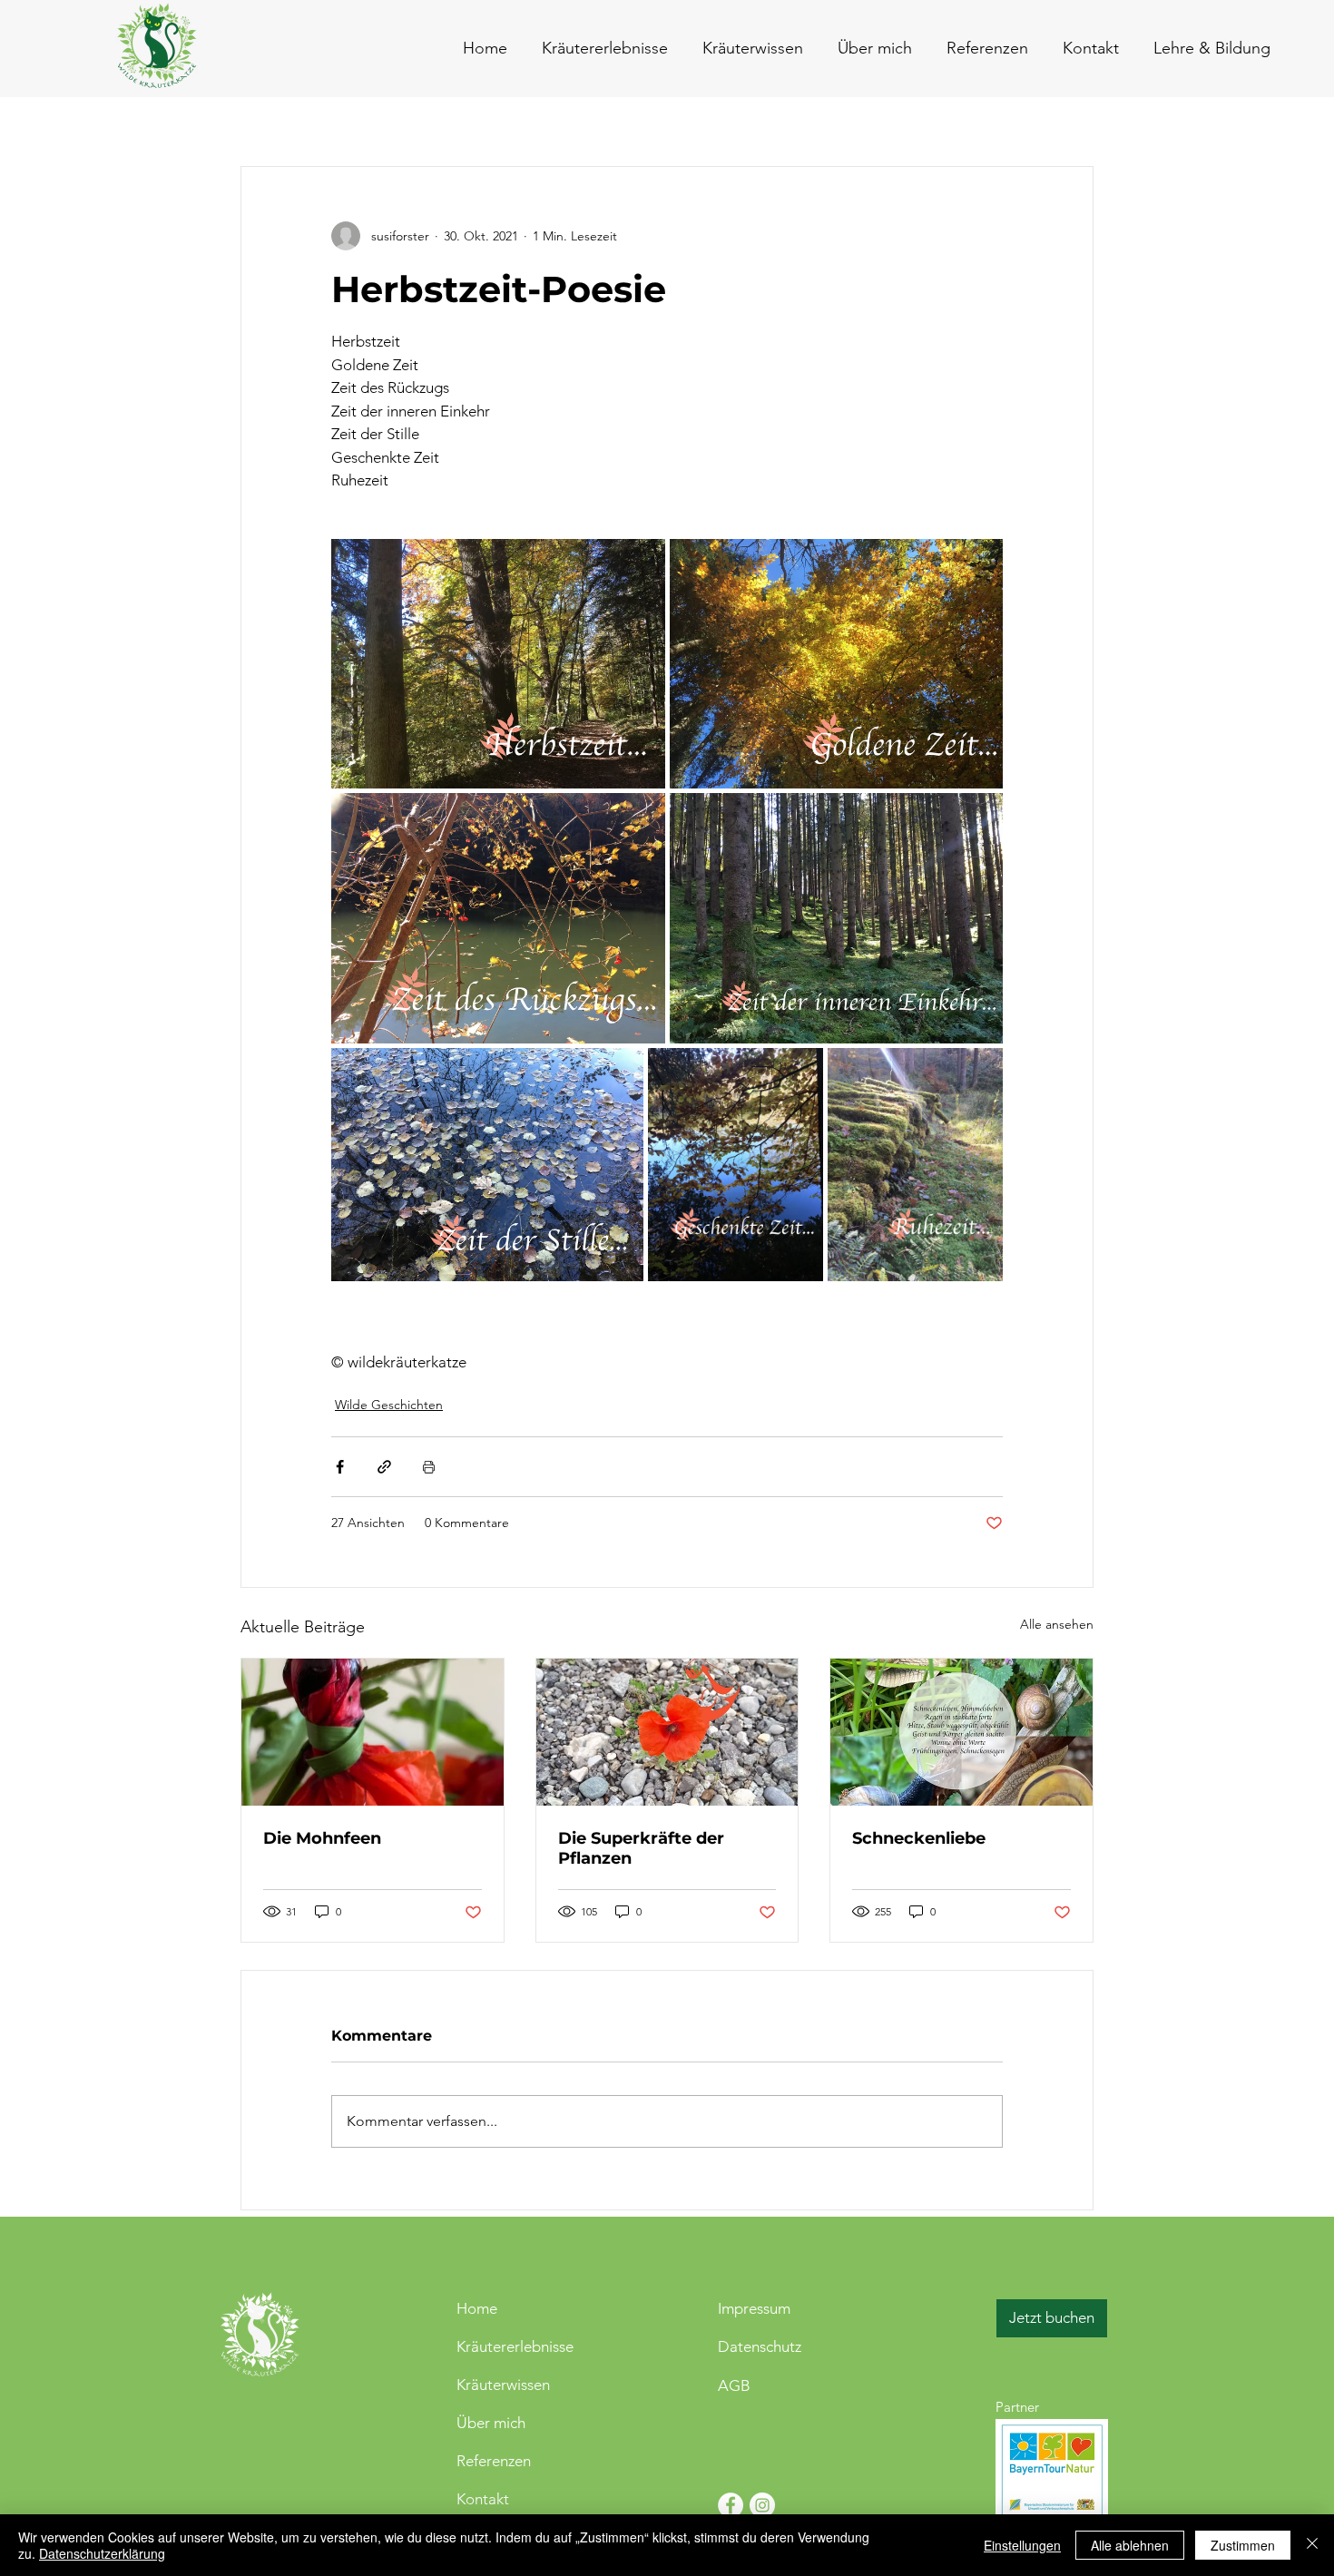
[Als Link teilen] (384, 1467)
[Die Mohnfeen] (373, 1732)
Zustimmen (1243, 2545)
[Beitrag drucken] (429, 1467)
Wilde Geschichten (389, 1405)
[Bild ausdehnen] (498, 664)
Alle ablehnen (1130, 2545)
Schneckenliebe (919, 1838)
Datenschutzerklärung (102, 2553)
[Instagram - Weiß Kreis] (762, 2505)
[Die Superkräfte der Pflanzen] (667, 1732)
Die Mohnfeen (322, 1838)
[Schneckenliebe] (961, 1732)
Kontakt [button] (483, 2499)
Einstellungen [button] (1022, 2545)
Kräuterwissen (503, 2385)
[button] (1087, 48)
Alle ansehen (1057, 1624)
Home (477, 2308)
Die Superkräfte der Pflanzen (641, 1848)
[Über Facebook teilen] (340, 1467)
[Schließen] (1312, 2545)
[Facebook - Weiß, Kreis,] (731, 2505)
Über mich (491, 2423)
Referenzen (494, 2461)
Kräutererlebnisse (515, 2346)
